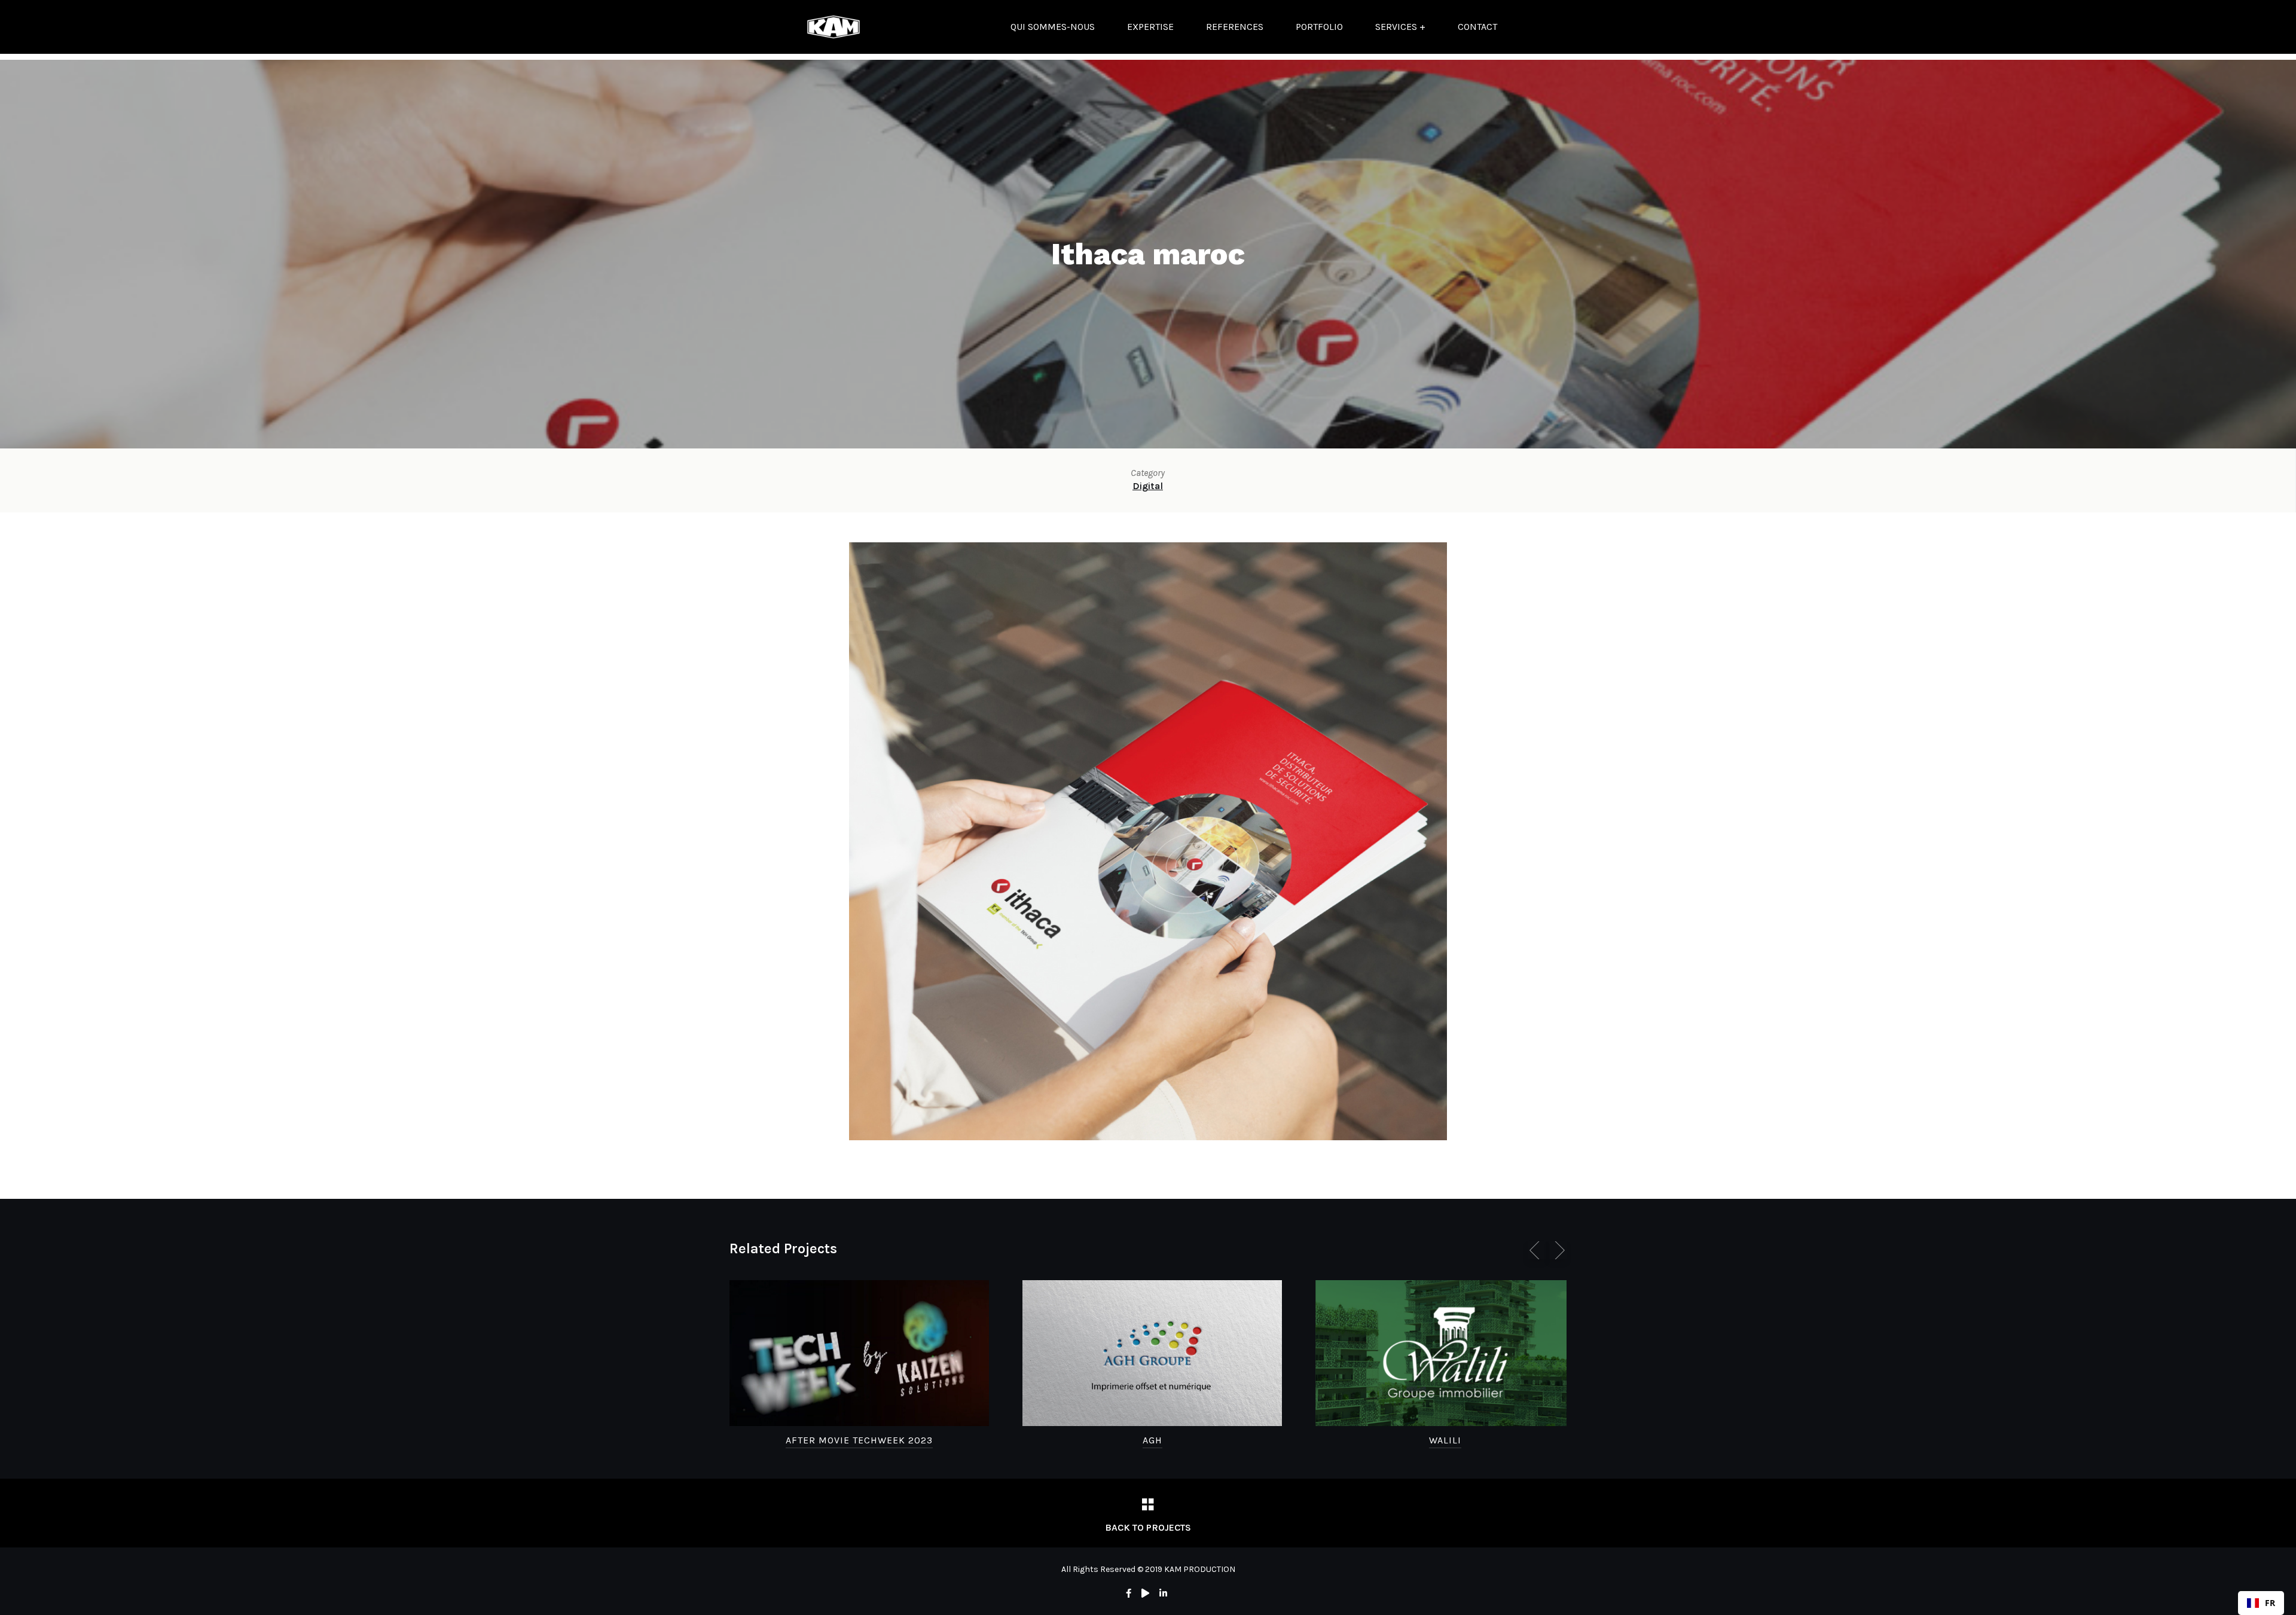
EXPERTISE (1150, 27)
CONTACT (1477, 27)
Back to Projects (1148, 1527)
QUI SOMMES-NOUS (1053, 27)
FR (2270, 1603)
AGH (1152, 1440)
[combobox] (2261, 1603)
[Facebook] (1129, 1593)
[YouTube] (1145, 1593)
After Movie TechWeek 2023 (859, 1440)
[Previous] (1537, 1250)
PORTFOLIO (1319, 27)
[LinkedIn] (1163, 1593)
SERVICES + (1400, 27)
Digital (1148, 486)
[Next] (1558, 1250)
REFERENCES (1235, 27)
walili (1445, 1440)
